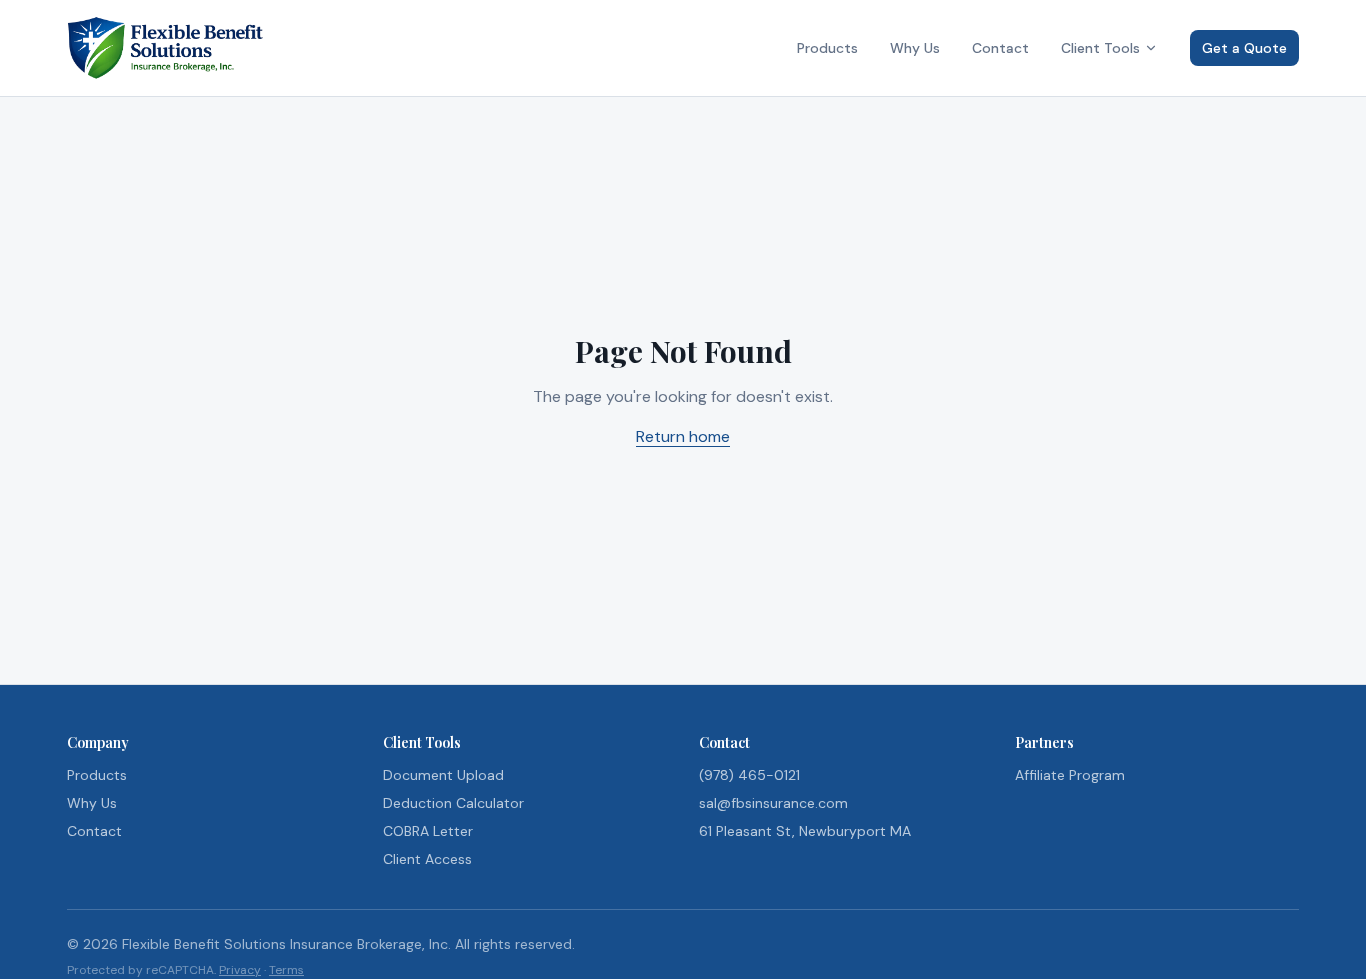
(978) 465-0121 (749, 775)
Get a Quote (1244, 48)
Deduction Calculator (453, 803)
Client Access (427, 859)
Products (827, 48)
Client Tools (1100, 48)
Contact (1000, 48)
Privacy (240, 970)
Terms (286, 970)
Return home (683, 436)
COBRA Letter (428, 831)
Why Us (915, 48)
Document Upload (443, 775)
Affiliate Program (1070, 775)
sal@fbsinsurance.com (773, 803)
